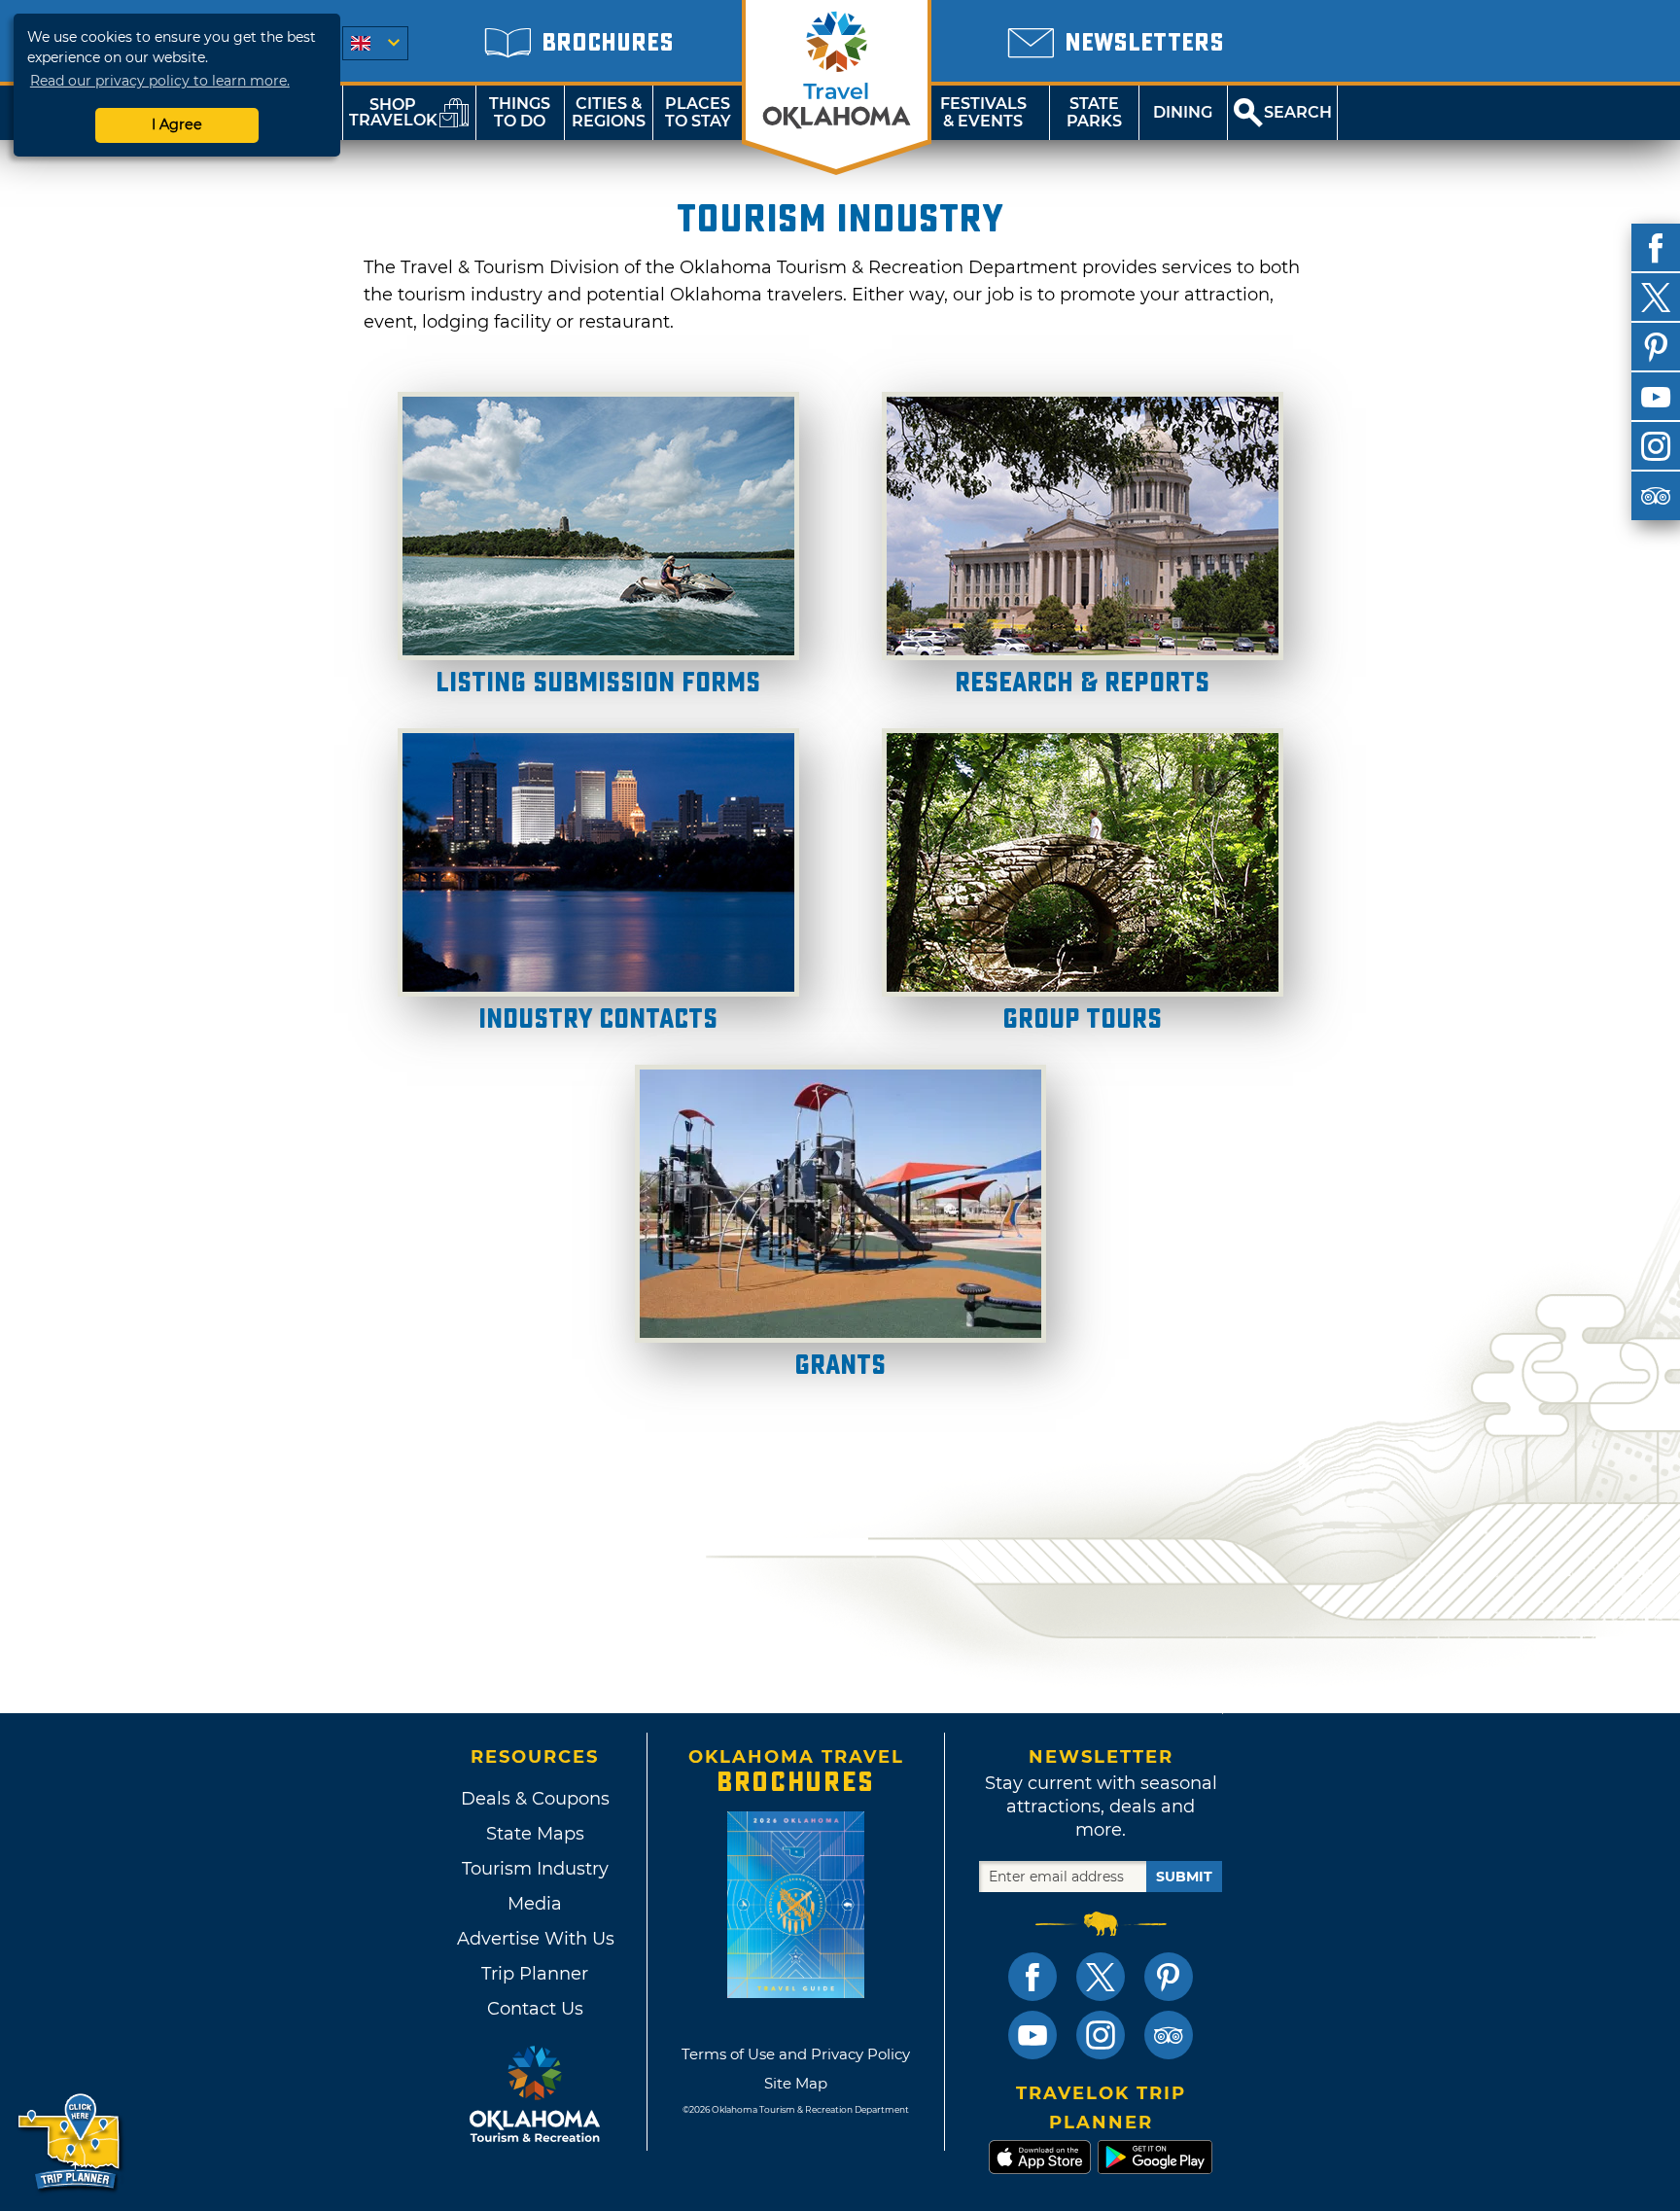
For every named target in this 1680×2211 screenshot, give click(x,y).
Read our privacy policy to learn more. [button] (160, 81)
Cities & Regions (609, 112)
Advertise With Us (535, 1939)
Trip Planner (535, 1974)
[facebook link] (1032, 1977)
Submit (1184, 1877)
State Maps (535, 1834)
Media (535, 1904)
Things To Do (520, 112)
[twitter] (1656, 298)
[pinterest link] (1169, 1977)
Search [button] (1298, 112)
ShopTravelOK (393, 112)
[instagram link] (1101, 2035)
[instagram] (1656, 446)
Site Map (796, 2083)
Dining (1183, 112)
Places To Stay (698, 112)
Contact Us (535, 2009)
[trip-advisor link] (1169, 2035)
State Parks (1094, 112)
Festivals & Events (983, 112)
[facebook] (1656, 248)
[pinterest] (1656, 347)
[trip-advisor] (1656, 496)
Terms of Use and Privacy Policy (796, 2054)
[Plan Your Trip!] (70, 2142)
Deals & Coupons (535, 1799)
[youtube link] (1032, 2035)
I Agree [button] (177, 124)
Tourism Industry (535, 1869)
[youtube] (1656, 397)
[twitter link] (1101, 1977)
